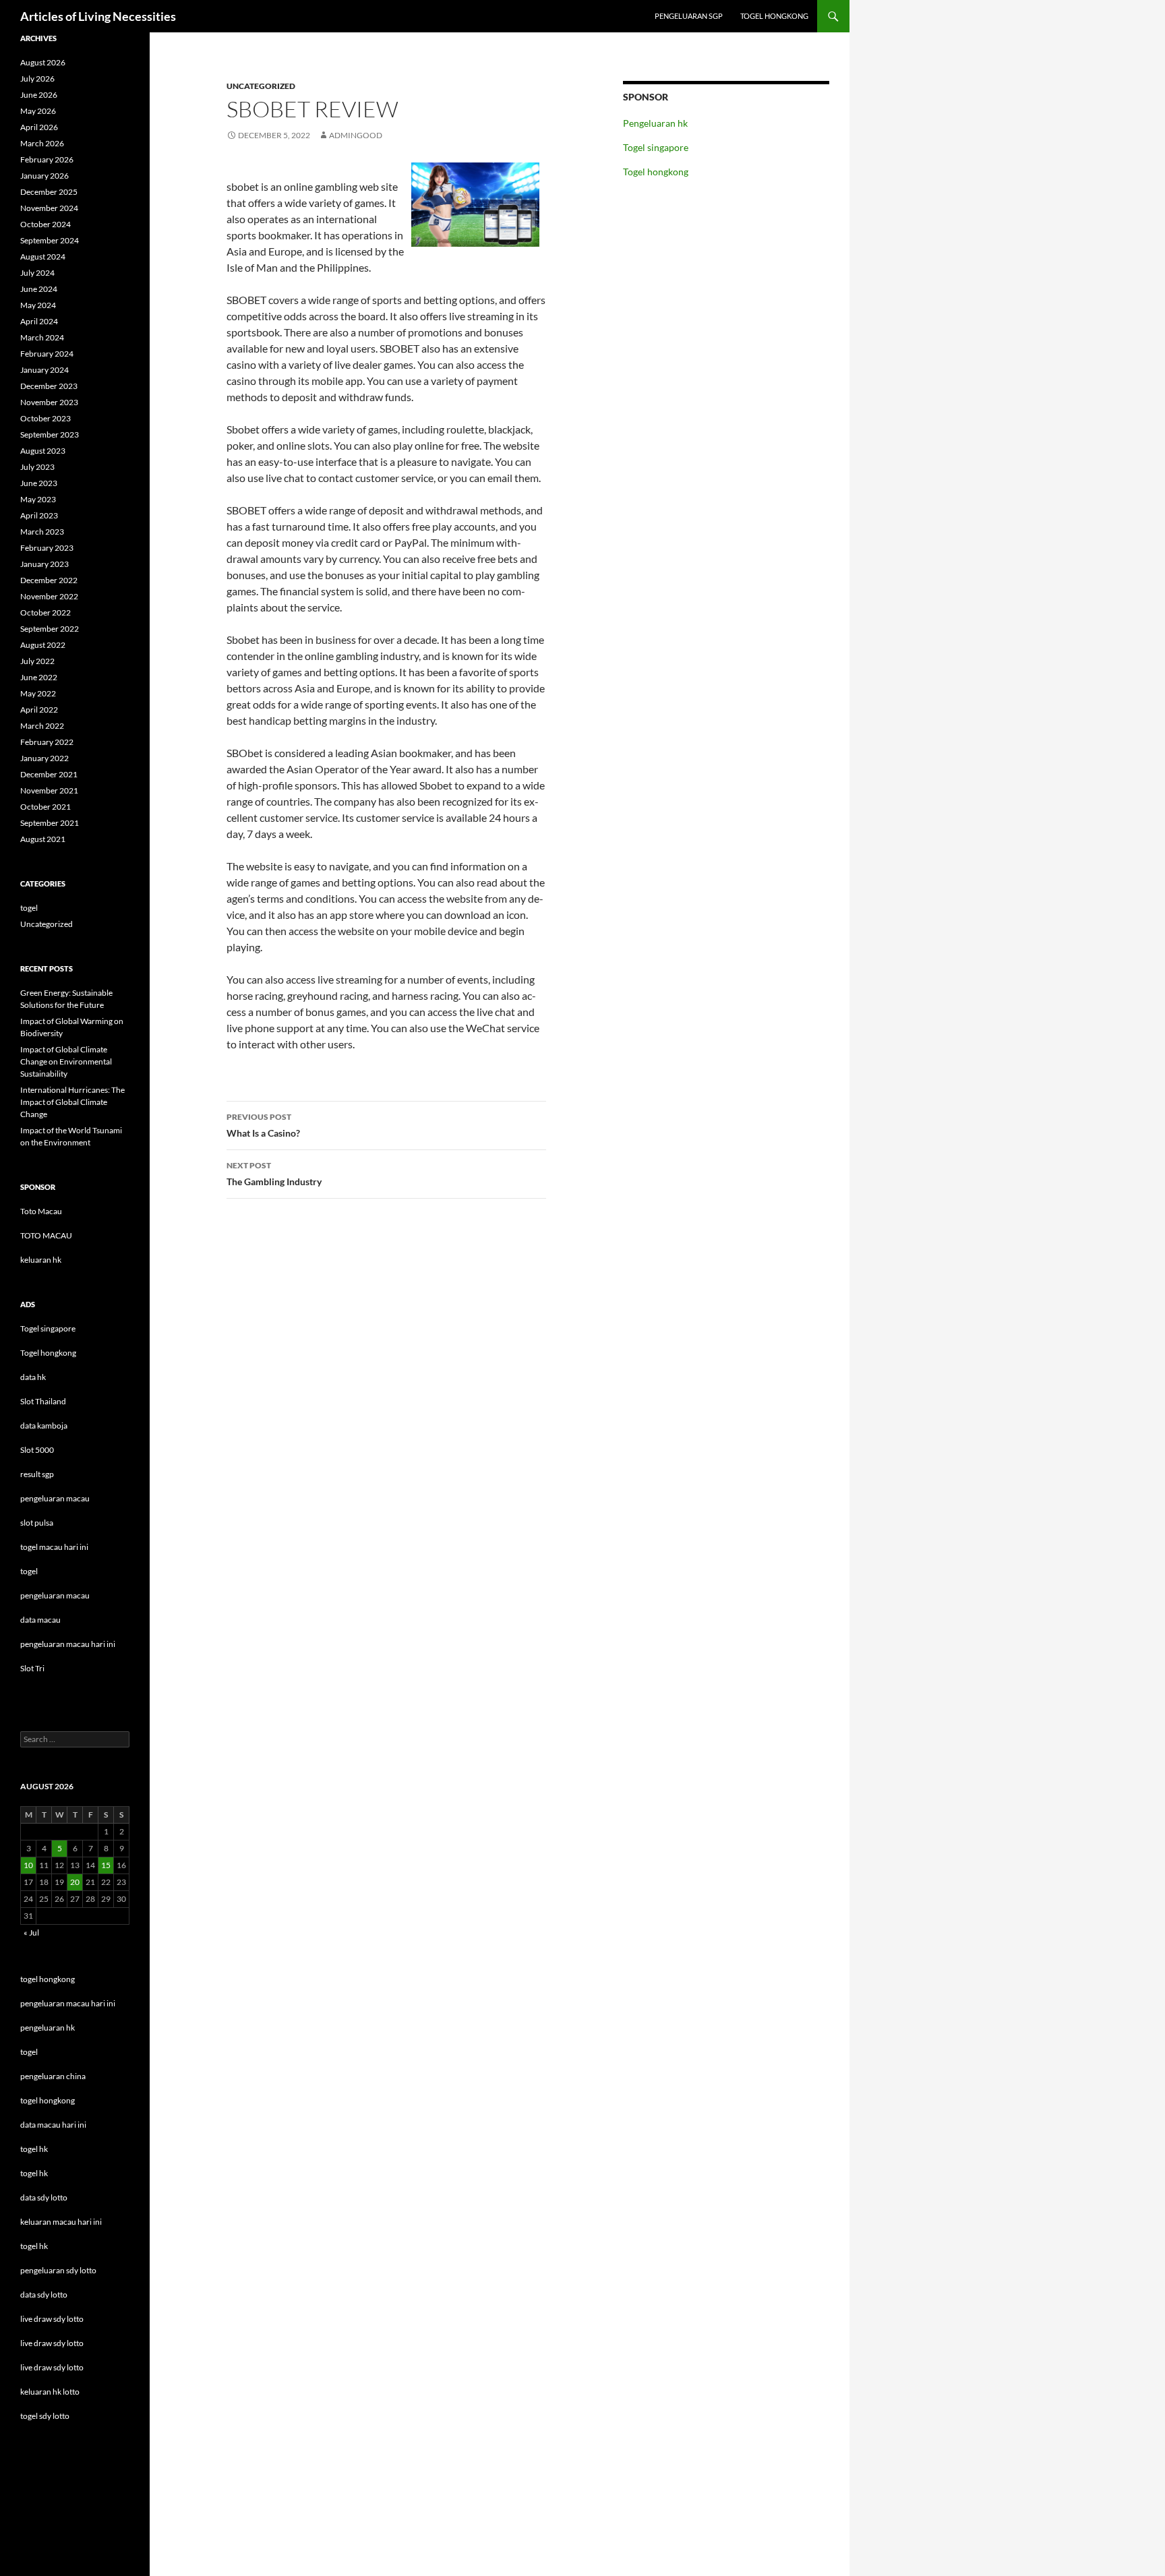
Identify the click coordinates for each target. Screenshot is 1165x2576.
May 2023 (38, 499)
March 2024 (42, 337)
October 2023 (46, 418)
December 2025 (49, 192)
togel (29, 908)
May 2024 (38, 305)
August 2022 (43, 645)
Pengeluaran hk (655, 123)
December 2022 (49, 580)
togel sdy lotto (45, 2416)
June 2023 (39, 483)
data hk (33, 1377)
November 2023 (49, 402)
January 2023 (44, 564)
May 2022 (38, 693)
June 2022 (39, 677)
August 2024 (43, 257)
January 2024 (44, 370)
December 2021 (49, 774)
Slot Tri (32, 1668)
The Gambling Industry (274, 1174)
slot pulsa (37, 1523)
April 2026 (39, 127)
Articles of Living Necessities (98, 16)
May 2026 (38, 111)
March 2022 (42, 726)
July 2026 (37, 79)
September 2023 (50, 435)
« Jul (31, 1933)
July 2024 (37, 273)
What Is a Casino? (263, 1125)
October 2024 (46, 224)
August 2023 (43, 451)
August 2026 (43, 62)
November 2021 (49, 790)
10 (28, 1865)
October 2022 (46, 612)
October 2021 (46, 807)
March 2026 (42, 143)
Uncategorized (261, 86)
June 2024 (39, 289)
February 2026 (47, 159)
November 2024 (49, 208)
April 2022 (39, 710)
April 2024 (39, 321)
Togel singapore (656, 147)
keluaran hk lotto (50, 2392)
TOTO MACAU (46, 1235)
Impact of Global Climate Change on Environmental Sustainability (66, 1061)
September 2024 (50, 240)
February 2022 (47, 742)
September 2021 (50, 823)
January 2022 (44, 758)
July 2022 (37, 661)
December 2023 (49, 386)
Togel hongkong (774, 16)
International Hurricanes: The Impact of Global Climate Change (72, 1102)
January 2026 (44, 176)
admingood (356, 135)
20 (75, 1882)
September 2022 (50, 629)
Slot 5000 (37, 1450)
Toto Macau (41, 1211)
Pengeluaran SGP (689, 16)
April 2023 (39, 515)
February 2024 (47, 354)
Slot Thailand (43, 1401)
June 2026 (39, 95)
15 (106, 1865)
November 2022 (49, 596)
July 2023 (37, 467)
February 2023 (47, 548)
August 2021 (43, 839)
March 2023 (42, 532)
